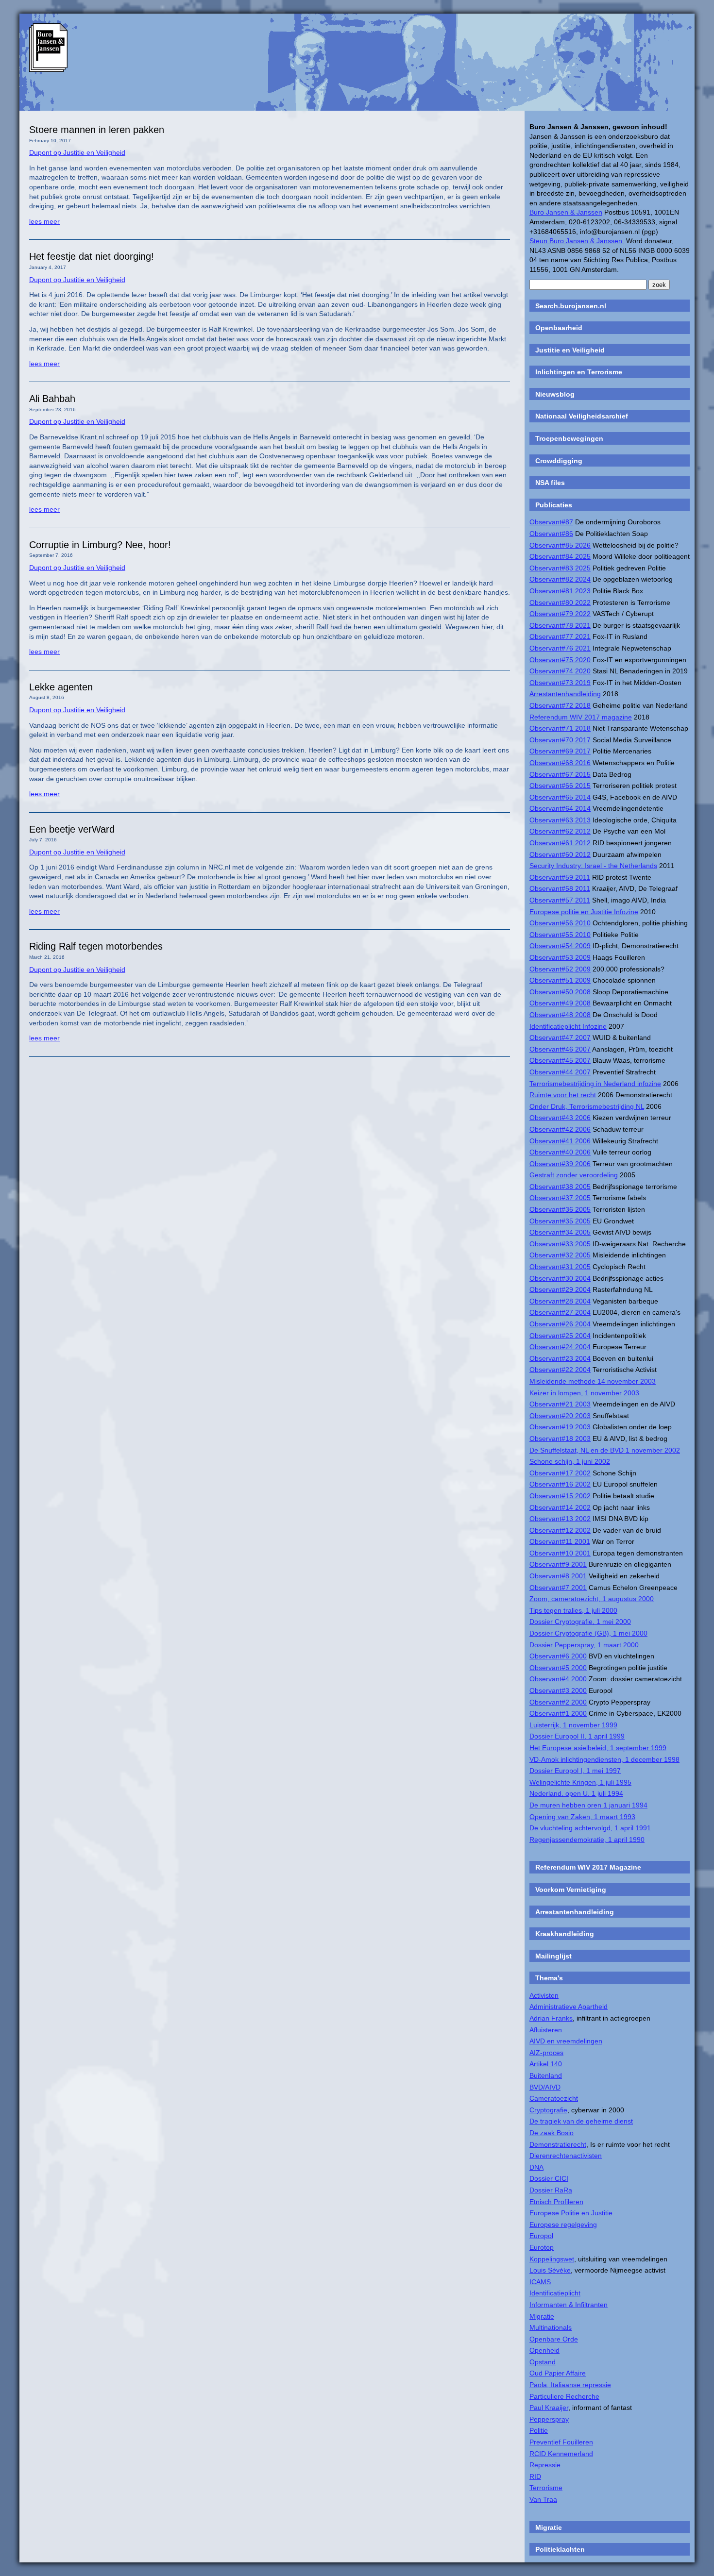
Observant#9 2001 (558, 1564)
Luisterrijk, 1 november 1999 (573, 1725)
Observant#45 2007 (560, 1060)
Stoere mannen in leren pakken (97, 130)
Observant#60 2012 (560, 854)
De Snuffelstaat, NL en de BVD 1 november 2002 (605, 1450)
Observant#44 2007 (560, 1072)
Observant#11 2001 (560, 1541)
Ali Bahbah (52, 399)
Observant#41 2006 (560, 1141)
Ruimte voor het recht (563, 1095)
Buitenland (546, 2075)
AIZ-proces (546, 2053)
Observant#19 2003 (560, 1427)
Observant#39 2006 (560, 1164)
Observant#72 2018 (560, 705)
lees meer (44, 221)
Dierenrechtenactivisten (566, 2156)
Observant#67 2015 (560, 774)
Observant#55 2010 (560, 935)
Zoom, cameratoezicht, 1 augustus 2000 (592, 1599)
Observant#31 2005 (560, 1267)
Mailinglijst (553, 1956)
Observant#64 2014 (560, 808)
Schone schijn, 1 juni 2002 (570, 1461)
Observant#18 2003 (560, 1439)
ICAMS (540, 2282)
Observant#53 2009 (560, 957)
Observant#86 (551, 534)
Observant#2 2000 (558, 1702)
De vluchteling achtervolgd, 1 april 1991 (590, 1828)
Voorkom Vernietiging (571, 1890)
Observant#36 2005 (560, 1209)
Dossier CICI (549, 2178)
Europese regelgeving (563, 2225)
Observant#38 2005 (560, 1187)
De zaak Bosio (552, 2133)
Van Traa (543, 2499)
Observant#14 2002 (560, 1507)
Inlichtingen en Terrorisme (579, 372)
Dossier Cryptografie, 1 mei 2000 (580, 1622)
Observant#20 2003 (560, 1416)
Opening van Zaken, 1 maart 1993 (582, 1817)
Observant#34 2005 (560, 1232)
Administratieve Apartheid (569, 2007)
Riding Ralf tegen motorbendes (96, 946)
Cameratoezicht (554, 2098)
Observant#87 (551, 522)
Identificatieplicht (555, 2293)
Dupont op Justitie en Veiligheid (77, 152)
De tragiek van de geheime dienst (581, 2121)
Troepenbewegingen (569, 438)
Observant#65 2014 (560, 797)
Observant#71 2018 (560, 728)
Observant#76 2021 (560, 648)
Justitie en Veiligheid (570, 350)
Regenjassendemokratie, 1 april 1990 (587, 1840)
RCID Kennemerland (561, 2454)
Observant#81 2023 (560, 591)
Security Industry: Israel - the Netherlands (593, 866)
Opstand (543, 2362)
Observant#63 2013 (560, 820)
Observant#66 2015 (560, 786)
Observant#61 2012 (560, 843)
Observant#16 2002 (560, 1484)
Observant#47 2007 (560, 1037)
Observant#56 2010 (560, 923)
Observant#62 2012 (560, 831)
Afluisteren (546, 2030)
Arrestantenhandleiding (565, 694)
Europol (541, 2236)
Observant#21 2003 (560, 1404)
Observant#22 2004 (560, 1370)
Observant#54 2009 (560, 946)
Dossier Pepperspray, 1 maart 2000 (584, 1645)
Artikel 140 (546, 2064)
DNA (536, 2167)
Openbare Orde (554, 2339)
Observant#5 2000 (558, 1668)
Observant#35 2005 (560, 1221)
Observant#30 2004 (560, 1278)
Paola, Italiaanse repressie (570, 2385)
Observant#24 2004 (560, 1347)
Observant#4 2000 (558, 1679)
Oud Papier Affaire (558, 2373)
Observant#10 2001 (560, 1553)
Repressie (545, 2465)
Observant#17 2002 (560, 1473)
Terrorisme (546, 2488)
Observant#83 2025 (560, 568)
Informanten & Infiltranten (569, 2305)
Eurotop (542, 2247)
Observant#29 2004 (560, 1289)
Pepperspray (549, 2419)
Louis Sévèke (550, 2270)
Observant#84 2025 (560, 556)
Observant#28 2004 (560, 1301)
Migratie (542, 2316)
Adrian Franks (551, 2018)
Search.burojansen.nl (571, 306)
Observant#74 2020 (560, 671)
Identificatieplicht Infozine (568, 1026)
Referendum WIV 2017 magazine (581, 717)
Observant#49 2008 (560, 1003)
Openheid (544, 2350)
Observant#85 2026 (560, 545)
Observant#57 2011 (560, 900)
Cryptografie (548, 2110)
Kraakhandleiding (565, 1934)
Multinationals (551, 2327)
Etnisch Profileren (556, 2202)
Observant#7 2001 (558, 1588)
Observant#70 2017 (560, 740)
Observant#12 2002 (560, 1530)
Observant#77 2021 (560, 636)
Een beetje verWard (72, 829)
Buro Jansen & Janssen (566, 212)
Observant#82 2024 (560, 579)
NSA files (550, 483)
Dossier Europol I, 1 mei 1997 (575, 1771)
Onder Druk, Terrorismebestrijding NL (587, 1106)
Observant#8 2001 (558, 1576)
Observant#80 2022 (560, 602)
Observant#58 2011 (560, 888)
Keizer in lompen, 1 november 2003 (584, 1393)
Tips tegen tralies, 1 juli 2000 (573, 1610)
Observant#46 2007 (560, 1049)
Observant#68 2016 (560, 763)
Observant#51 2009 (560, 980)
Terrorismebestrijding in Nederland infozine (595, 1084)
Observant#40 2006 (560, 1152)
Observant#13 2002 (560, 1519)
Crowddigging (559, 461)
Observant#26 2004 (560, 1324)
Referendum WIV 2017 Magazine (588, 1867)
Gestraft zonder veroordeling (574, 1175)
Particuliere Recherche (564, 2396)
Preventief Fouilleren (561, 2442)
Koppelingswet (552, 2259)
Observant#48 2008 (560, 1015)
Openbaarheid (559, 328)
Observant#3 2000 (558, 1690)
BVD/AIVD (545, 2087)
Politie (539, 2430)
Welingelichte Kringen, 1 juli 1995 (580, 1782)
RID (535, 2476)
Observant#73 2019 (560, 683)
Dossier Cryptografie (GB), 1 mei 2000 (588, 1633)
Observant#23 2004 (560, 1358)
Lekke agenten (61, 687)
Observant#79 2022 (560, 614)
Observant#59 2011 (560, 877)
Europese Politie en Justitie (571, 2213)
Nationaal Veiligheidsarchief (582, 416)
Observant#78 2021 (560, 625)
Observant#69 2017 (560, 751)
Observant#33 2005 (560, 1244)
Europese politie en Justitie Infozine (584, 912)
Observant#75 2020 (560, 660)
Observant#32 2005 (560, 1255)
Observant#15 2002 (560, 1496)
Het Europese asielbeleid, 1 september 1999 (598, 1748)
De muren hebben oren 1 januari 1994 (588, 1805)
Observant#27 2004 (560, 1312)
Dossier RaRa (551, 2190)
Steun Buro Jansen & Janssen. (577, 241)
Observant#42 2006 (560, 1129)
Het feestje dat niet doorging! (92, 256)
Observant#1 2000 (558, 1713)
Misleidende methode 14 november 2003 (593, 1381)
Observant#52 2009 (560, 969)
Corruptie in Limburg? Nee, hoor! (100, 545)
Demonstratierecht (558, 2144)
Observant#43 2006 (560, 1118)
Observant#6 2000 (558, 1656)
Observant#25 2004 (560, 1336)
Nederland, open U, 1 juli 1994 (576, 1793)
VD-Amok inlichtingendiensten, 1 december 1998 (604, 1759)
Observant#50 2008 (560, 992)
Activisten (544, 1995)
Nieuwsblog (555, 394)
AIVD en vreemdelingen (566, 2041)
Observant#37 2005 (560, 1198)
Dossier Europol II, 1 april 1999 (577, 1736)
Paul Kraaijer (549, 2408)
